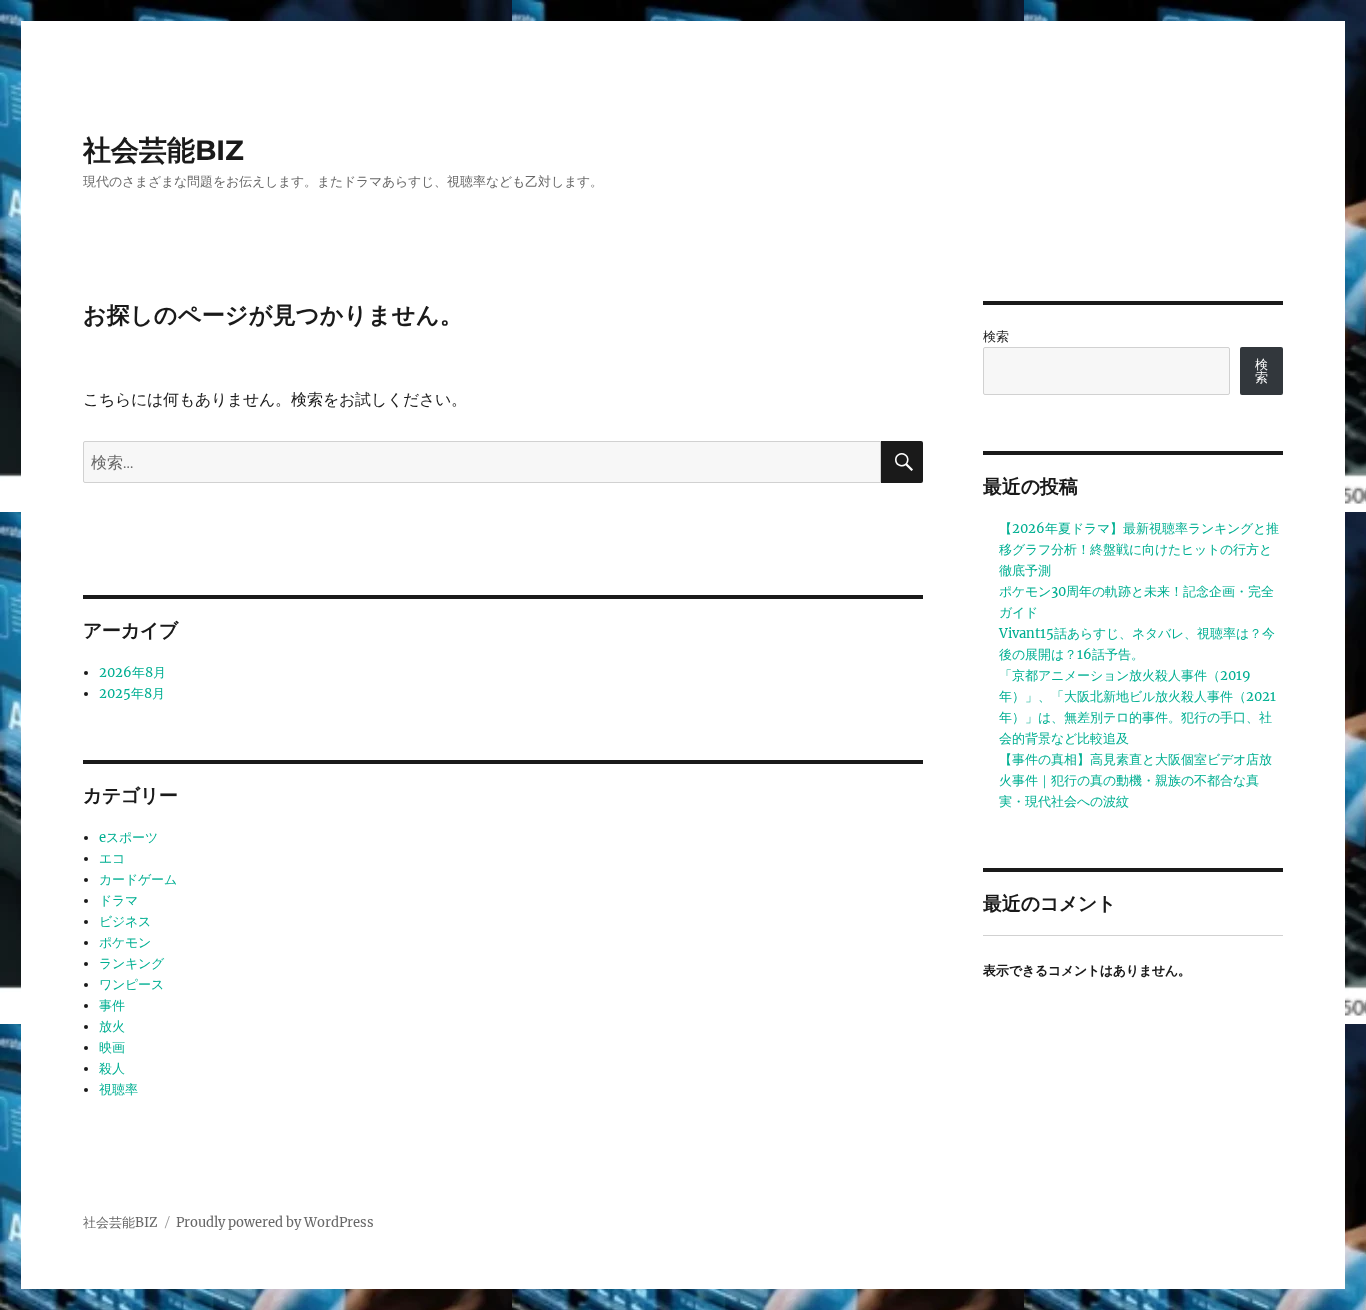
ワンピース (131, 984)
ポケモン (125, 942)
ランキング (131, 963)
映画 (112, 1047)
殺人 (112, 1068)
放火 (112, 1026)
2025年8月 (132, 693)
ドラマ (118, 900)
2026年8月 (132, 672)
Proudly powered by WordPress (275, 1222)
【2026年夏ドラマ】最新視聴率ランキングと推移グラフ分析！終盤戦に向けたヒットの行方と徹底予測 (1139, 549)
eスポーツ (128, 837)
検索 (996, 336)
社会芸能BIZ (163, 150)
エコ (112, 858)
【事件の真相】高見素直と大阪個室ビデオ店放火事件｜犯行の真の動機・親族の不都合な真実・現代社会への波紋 (1135, 780)
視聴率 (118, 1089)
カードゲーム (138, 879)
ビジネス (125, 921)
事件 (112, 1005)
